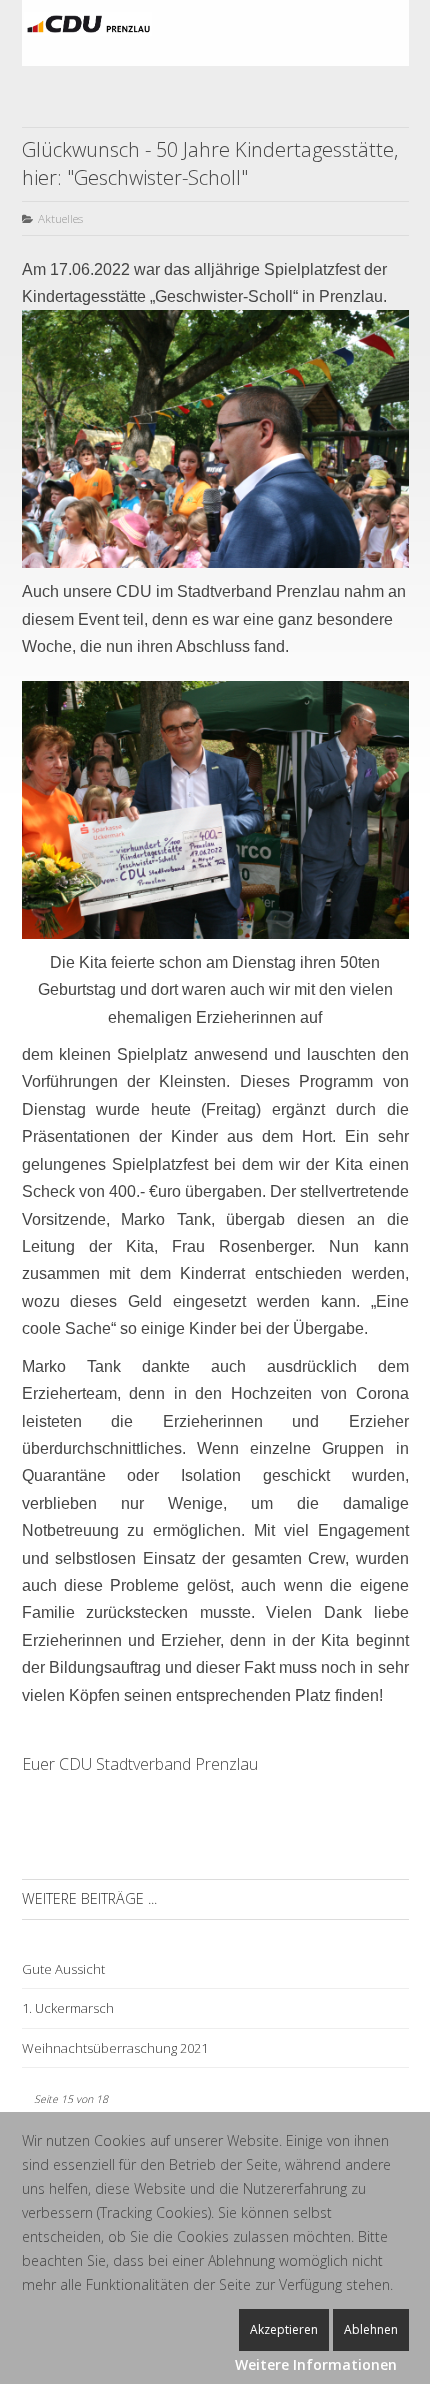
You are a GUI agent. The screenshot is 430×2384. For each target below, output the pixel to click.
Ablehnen (371, 2329)
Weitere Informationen (316, 2364)
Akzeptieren (284, 2329)
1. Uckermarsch (68, 2008)
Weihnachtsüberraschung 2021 (115, 2048)
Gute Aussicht (63, 1969)
